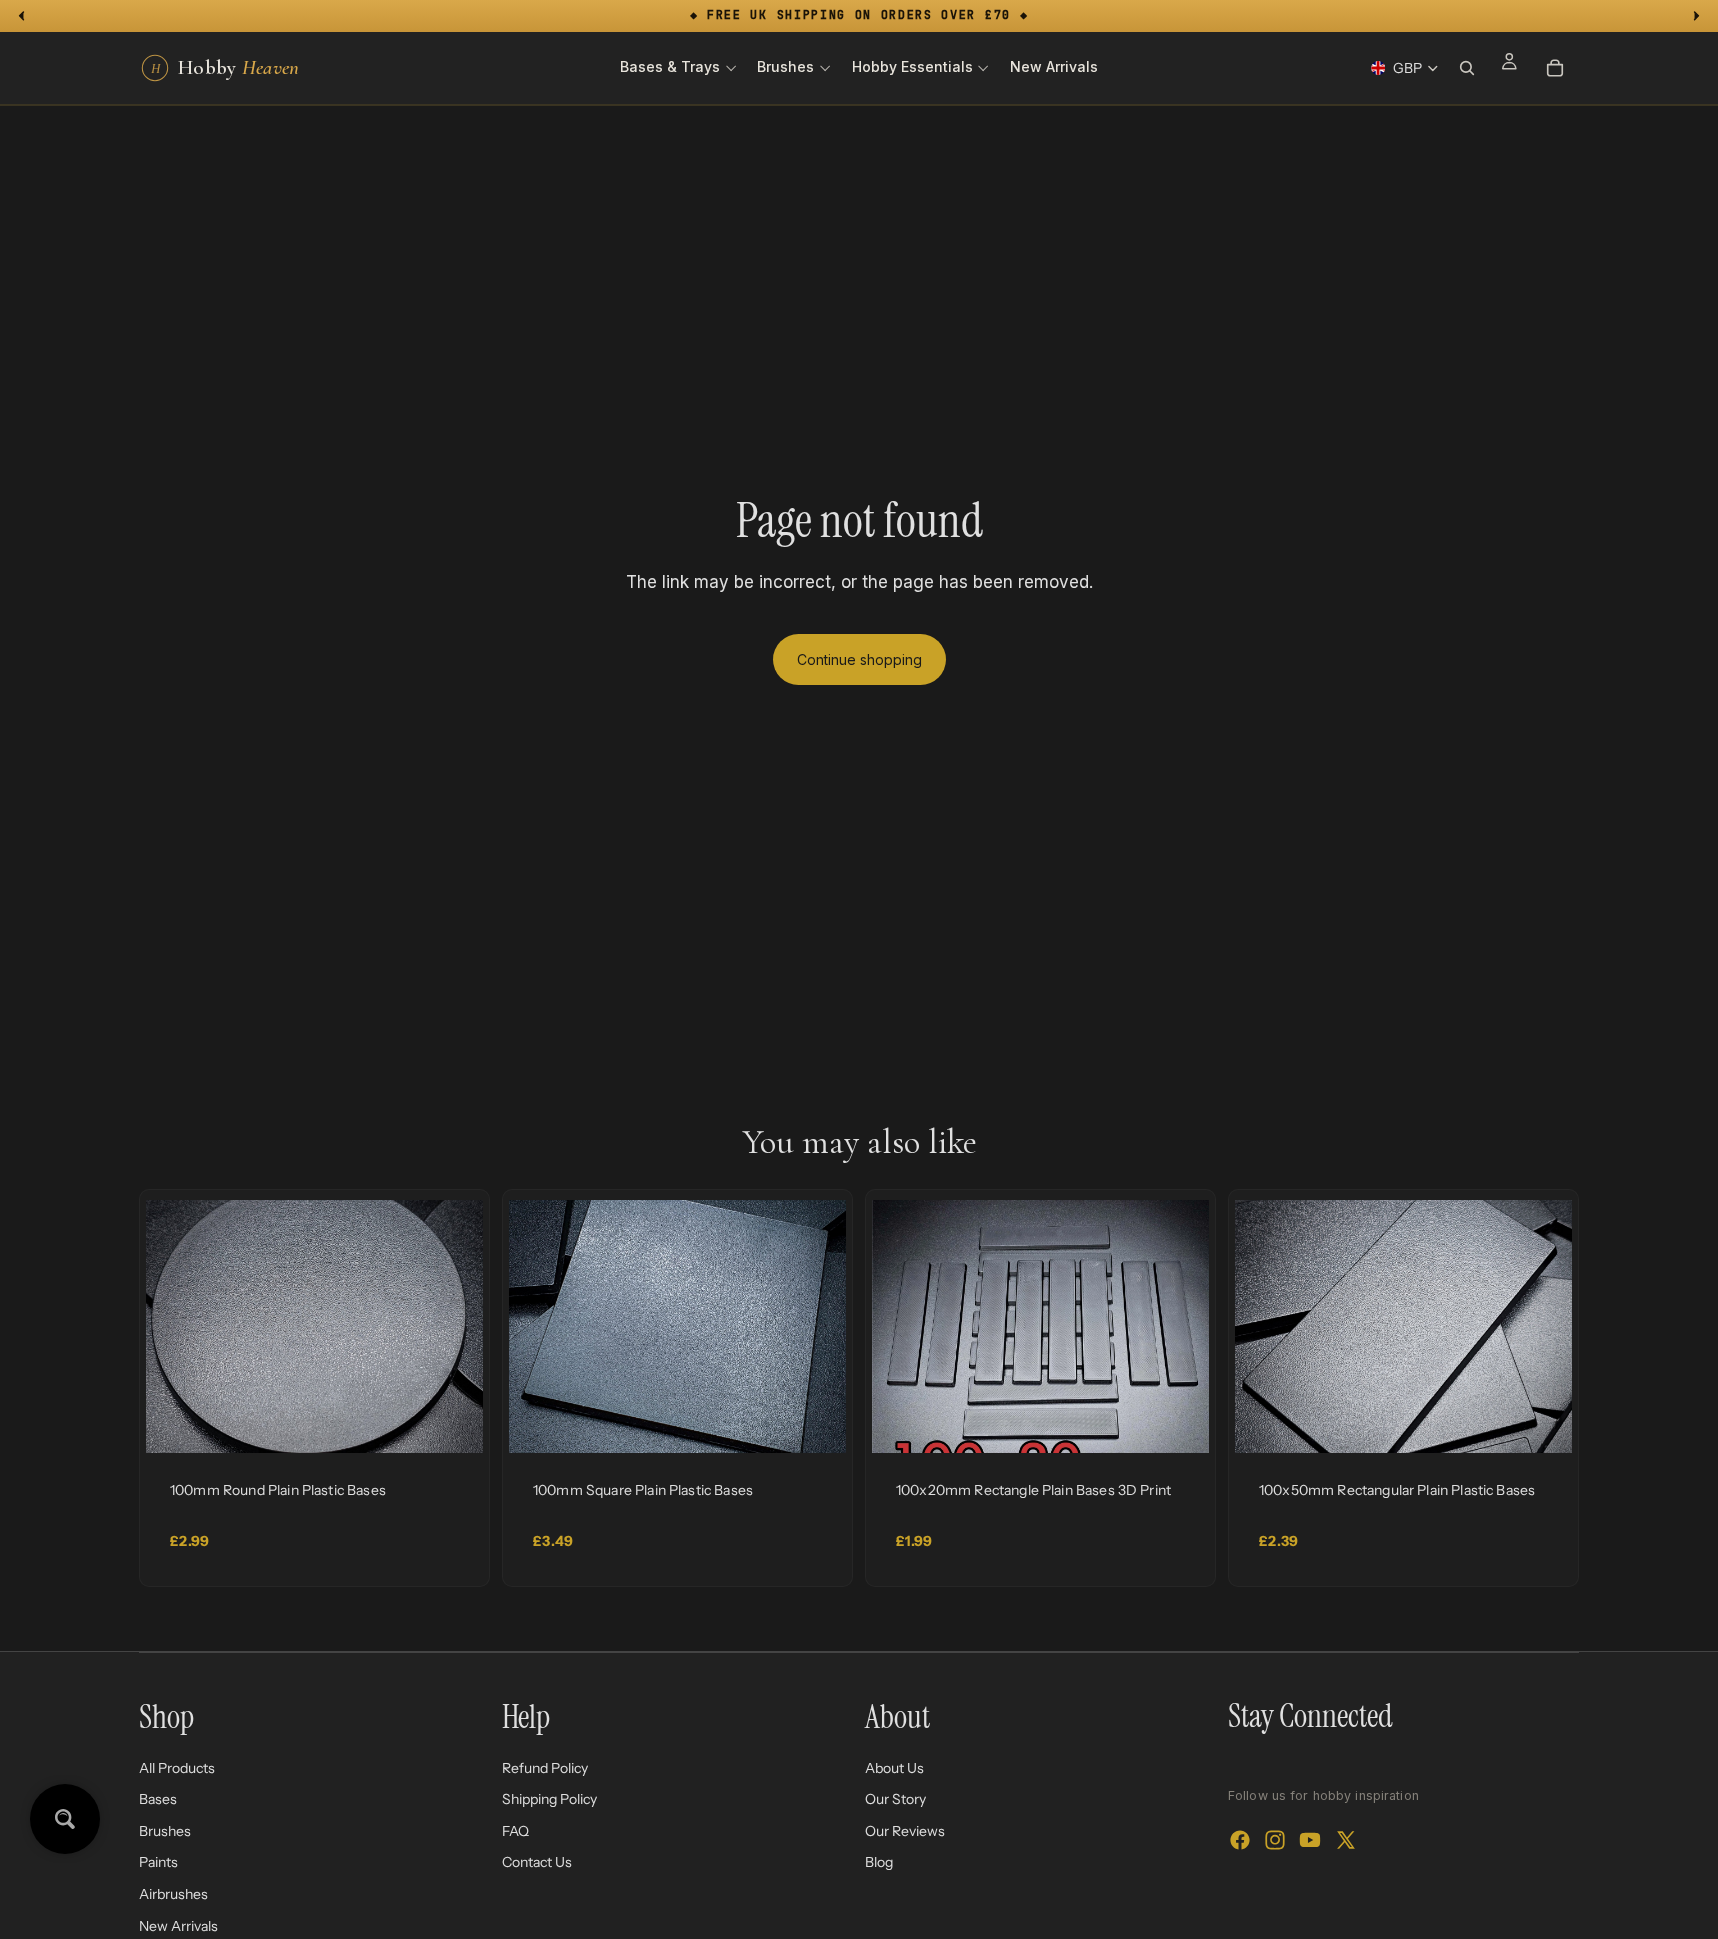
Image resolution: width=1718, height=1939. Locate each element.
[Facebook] (1240, 1840)
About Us (894, 1767)
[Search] (1467, 68)
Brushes (165, 1830)
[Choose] (452, 1422)
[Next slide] (453, 1326)
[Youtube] (1310, 1840)
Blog (879, 1862)
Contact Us (537, 1862)
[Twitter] (1346, 1840)
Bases (158, 1799)
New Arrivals (178, 1925)
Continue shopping (859, 659)
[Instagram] (1275, 1840)
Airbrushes (173, 1894)
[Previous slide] (176, 1326)
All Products (177, 1767)
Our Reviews (905, 1830)
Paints (158, 1862)
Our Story (895, 1799)
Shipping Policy (549, 1799)
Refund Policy (545, 1767)
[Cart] (1555, 68)
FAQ (515, 1830)
